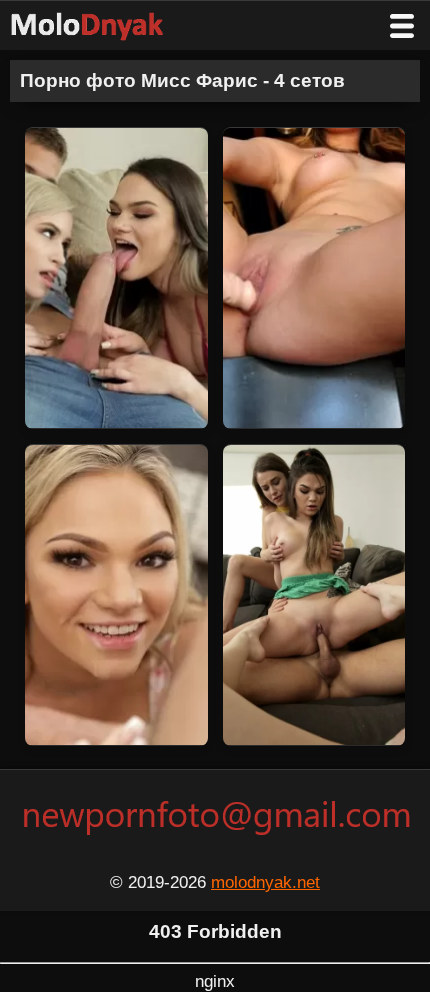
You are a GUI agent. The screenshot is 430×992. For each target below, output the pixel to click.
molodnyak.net (265, 882)
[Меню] (402, 25)
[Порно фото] (102, 25)
